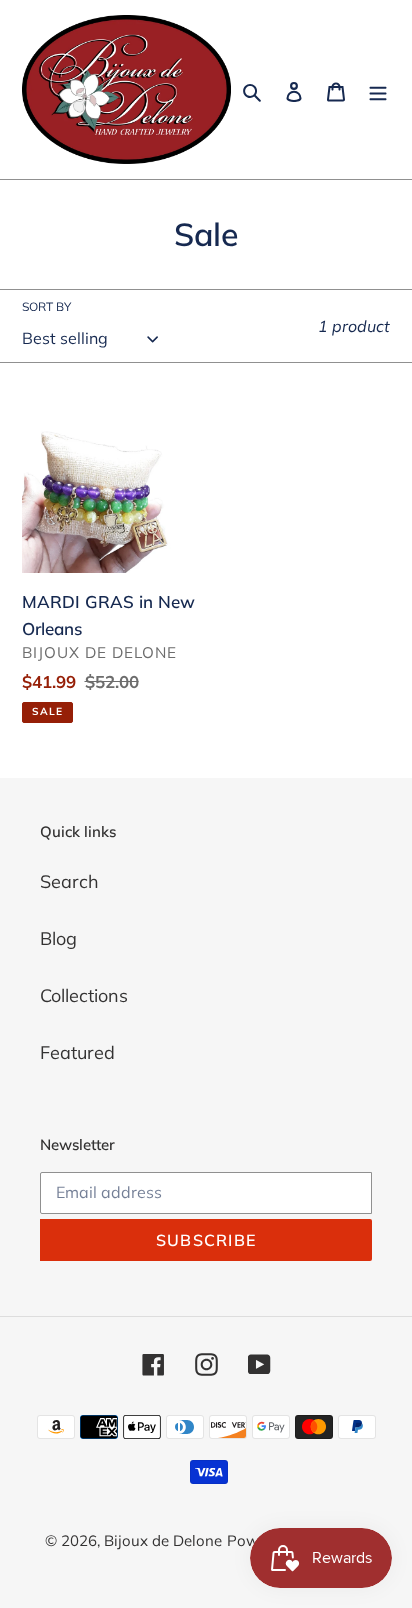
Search (69, 881)
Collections (84, 995)
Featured (77, 1052)
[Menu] (378, 89)
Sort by (46, 306)
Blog (58, 938)
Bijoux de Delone (163, 1540)
